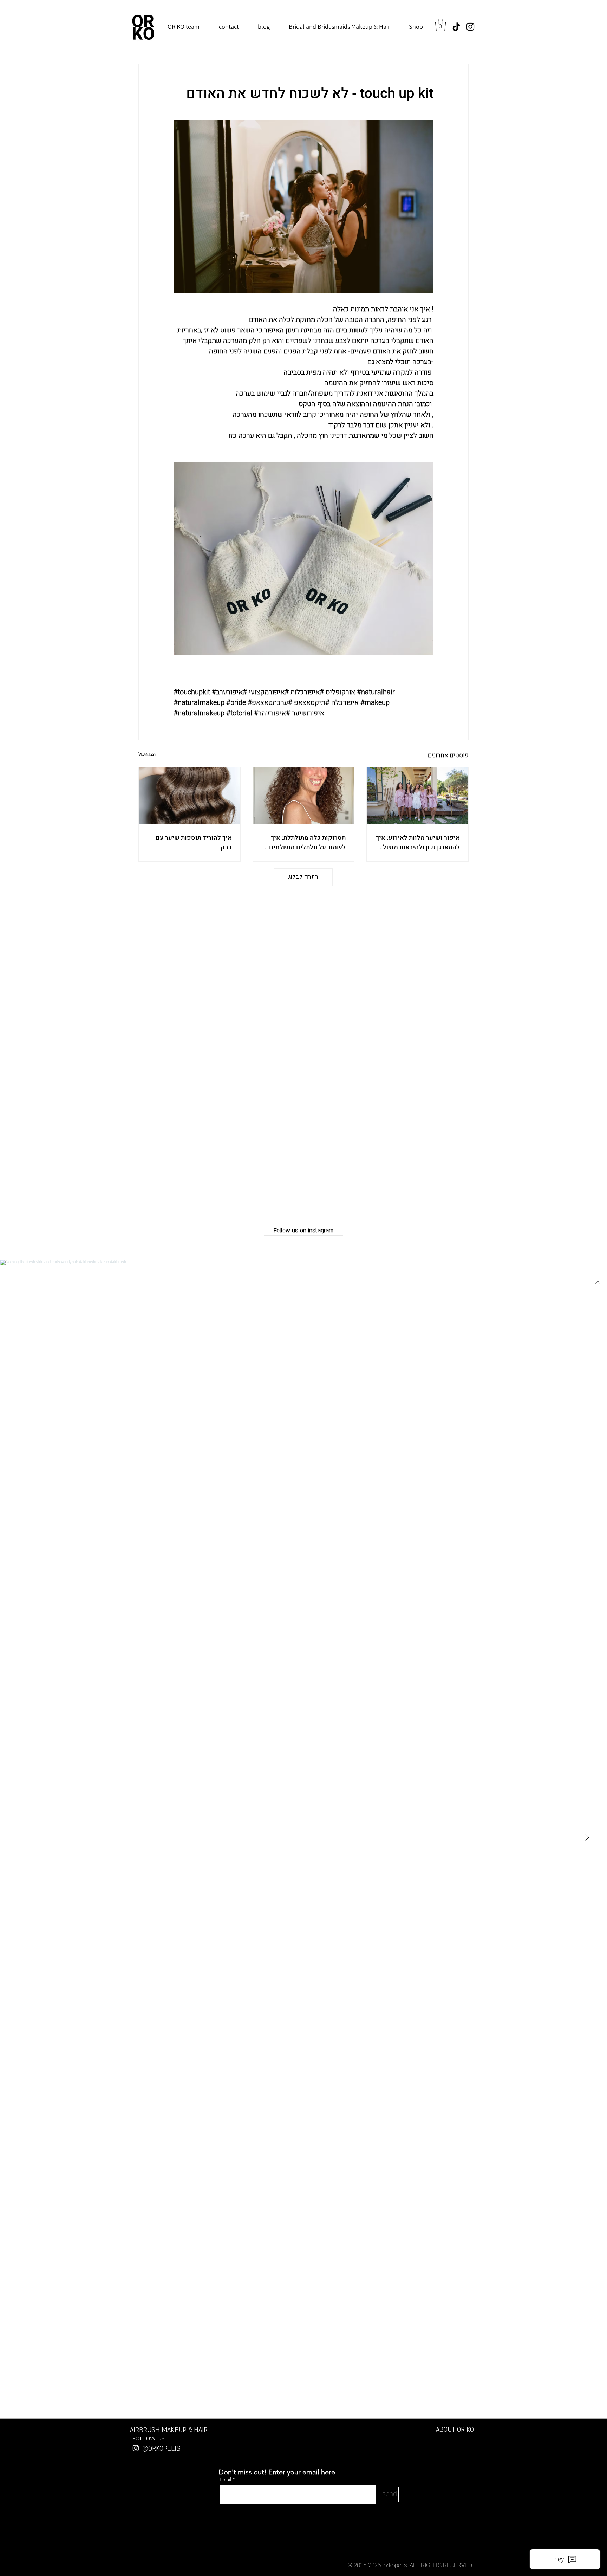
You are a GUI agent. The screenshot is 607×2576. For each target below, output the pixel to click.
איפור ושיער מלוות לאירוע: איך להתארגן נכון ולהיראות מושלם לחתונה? (418, 843)
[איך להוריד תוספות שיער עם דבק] (190, 796)
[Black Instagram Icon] (470, 27)
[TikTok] (456, 27)
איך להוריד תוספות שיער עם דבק (194, 843)
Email (226, 2479)
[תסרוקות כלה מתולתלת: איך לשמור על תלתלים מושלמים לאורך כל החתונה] (304, 796)
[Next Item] (587, 1837)
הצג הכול (147, 754)
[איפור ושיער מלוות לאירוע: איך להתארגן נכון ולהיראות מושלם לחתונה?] (417, 796)
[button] (440, 25)
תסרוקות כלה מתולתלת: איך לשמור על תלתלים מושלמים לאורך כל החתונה (307, 843)
